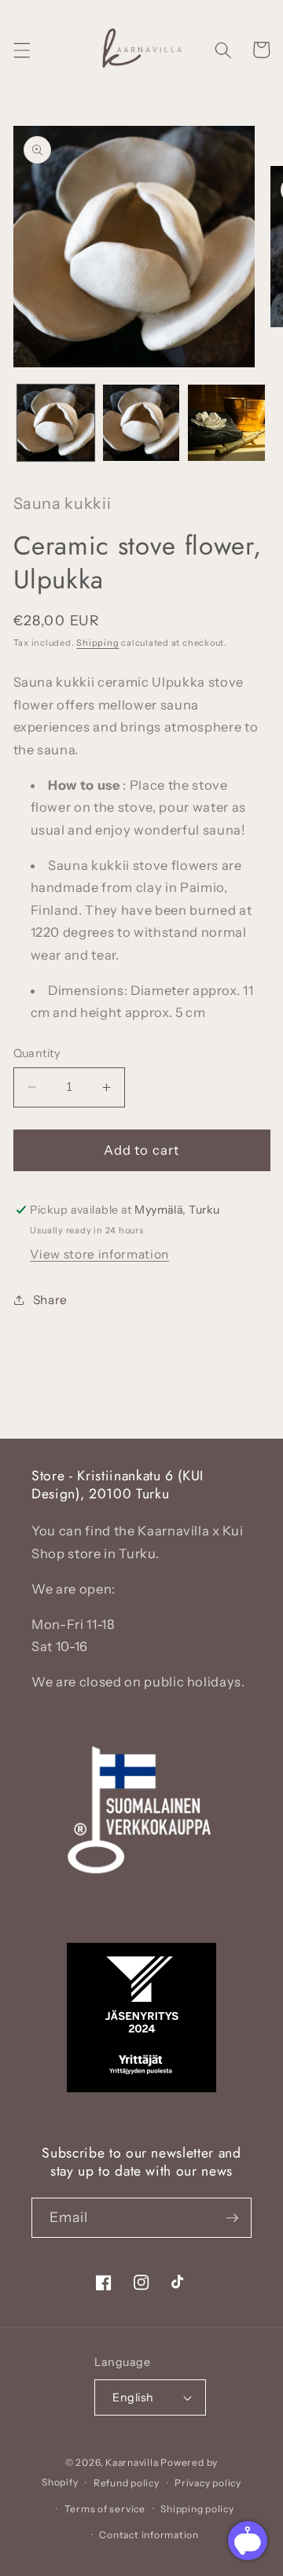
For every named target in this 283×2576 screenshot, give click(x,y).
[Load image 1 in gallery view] (56, 423)
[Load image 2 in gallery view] (141, 423)
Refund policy (127, 2483)
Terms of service (105, 2509)
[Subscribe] (232, 2218)
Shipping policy (197, 2509)
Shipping (97, 643)
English (133, 2397)
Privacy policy (208, 2483)
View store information (99, 1254)
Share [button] (50, 1300)
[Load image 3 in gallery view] (226, 423)
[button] (21, 50)
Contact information (149, 2535)
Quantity (37, 1053)
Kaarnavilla (132, 2462)
